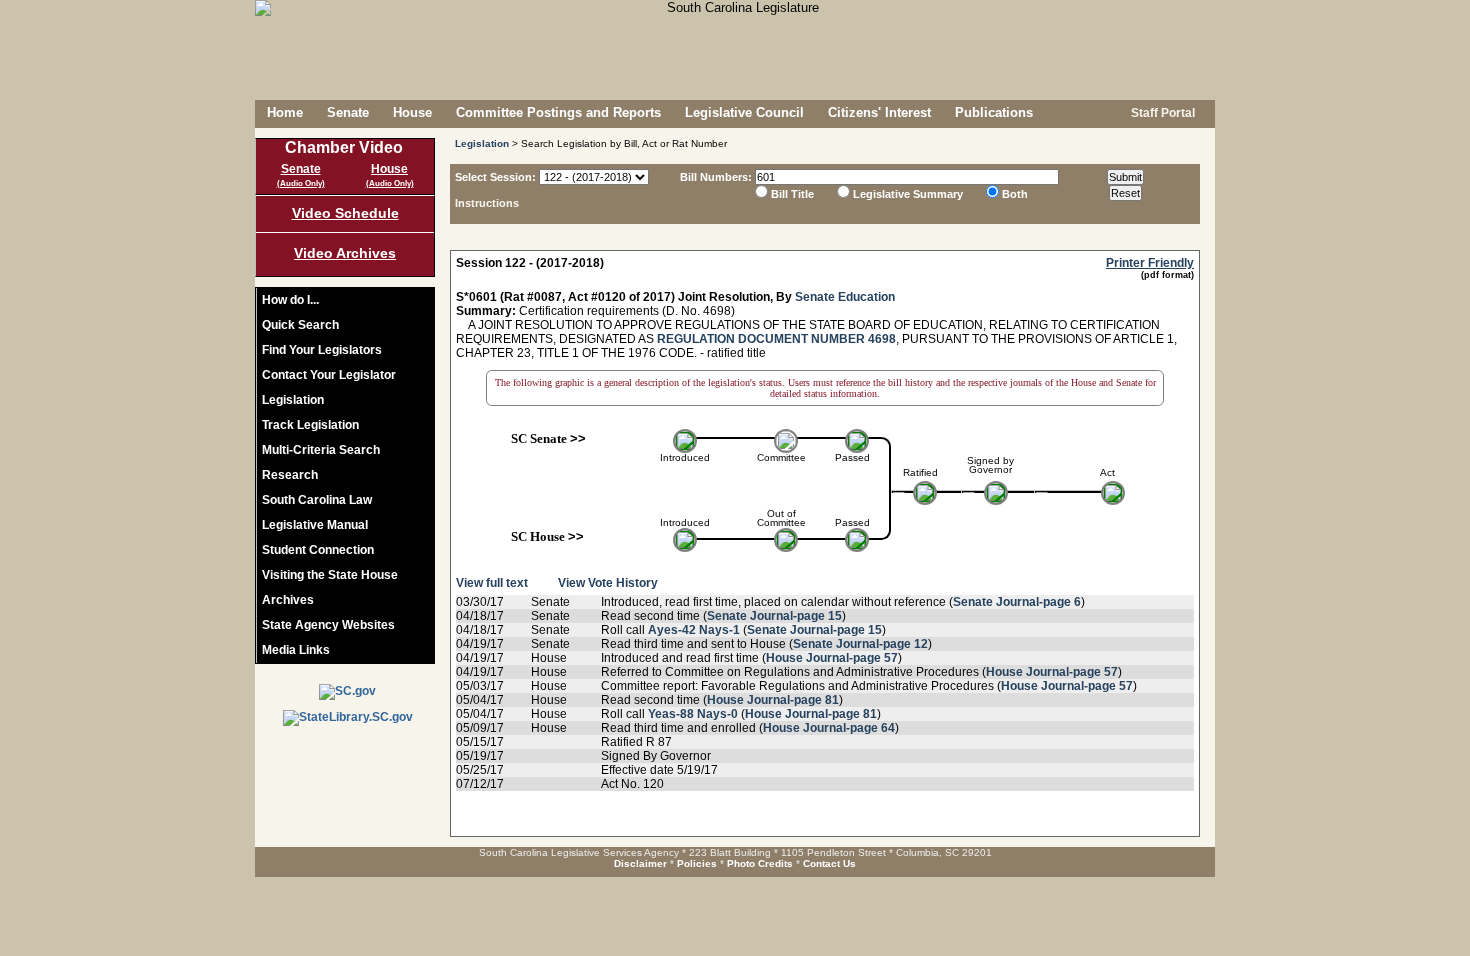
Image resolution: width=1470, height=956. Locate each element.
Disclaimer (640, 863)
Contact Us (829, 863)
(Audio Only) (301, 183)
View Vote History (608, 583)
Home (285, 112)
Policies (697, 863)
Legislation (293, 400)
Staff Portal (1161, 113)
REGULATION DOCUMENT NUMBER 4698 (776, 339)
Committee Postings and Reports (558, 112)
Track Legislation (310, 425)
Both (1015, 194)
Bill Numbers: (716, 177)
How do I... (290, 300)
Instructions (487, 203)
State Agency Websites (328, 625)
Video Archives (345, 253)
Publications (994, 112)
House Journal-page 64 (829, 728)
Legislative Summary (908, 194)
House (412, 112)
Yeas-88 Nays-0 (693, 714)
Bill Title (792, 194)
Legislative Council (744, 112)
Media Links (296, 650)
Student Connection (318, 550)
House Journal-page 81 (773, 700)
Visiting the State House (330, 575)
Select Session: (495, 177)
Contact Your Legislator (329, 375)
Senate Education (845, 297)
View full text (492, 583)
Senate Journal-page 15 (774, 616)
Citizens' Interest (879, 112)
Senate (348, 112)
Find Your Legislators (322, 350)
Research (290, 475)
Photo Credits (760, 863)
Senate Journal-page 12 (860, 644)
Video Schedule (345, 213)
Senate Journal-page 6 (1017, 602)
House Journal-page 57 (832, 658)
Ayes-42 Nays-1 (694, 630)
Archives (288, 600)
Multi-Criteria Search (321, 450)
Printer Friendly (1150, 263)
